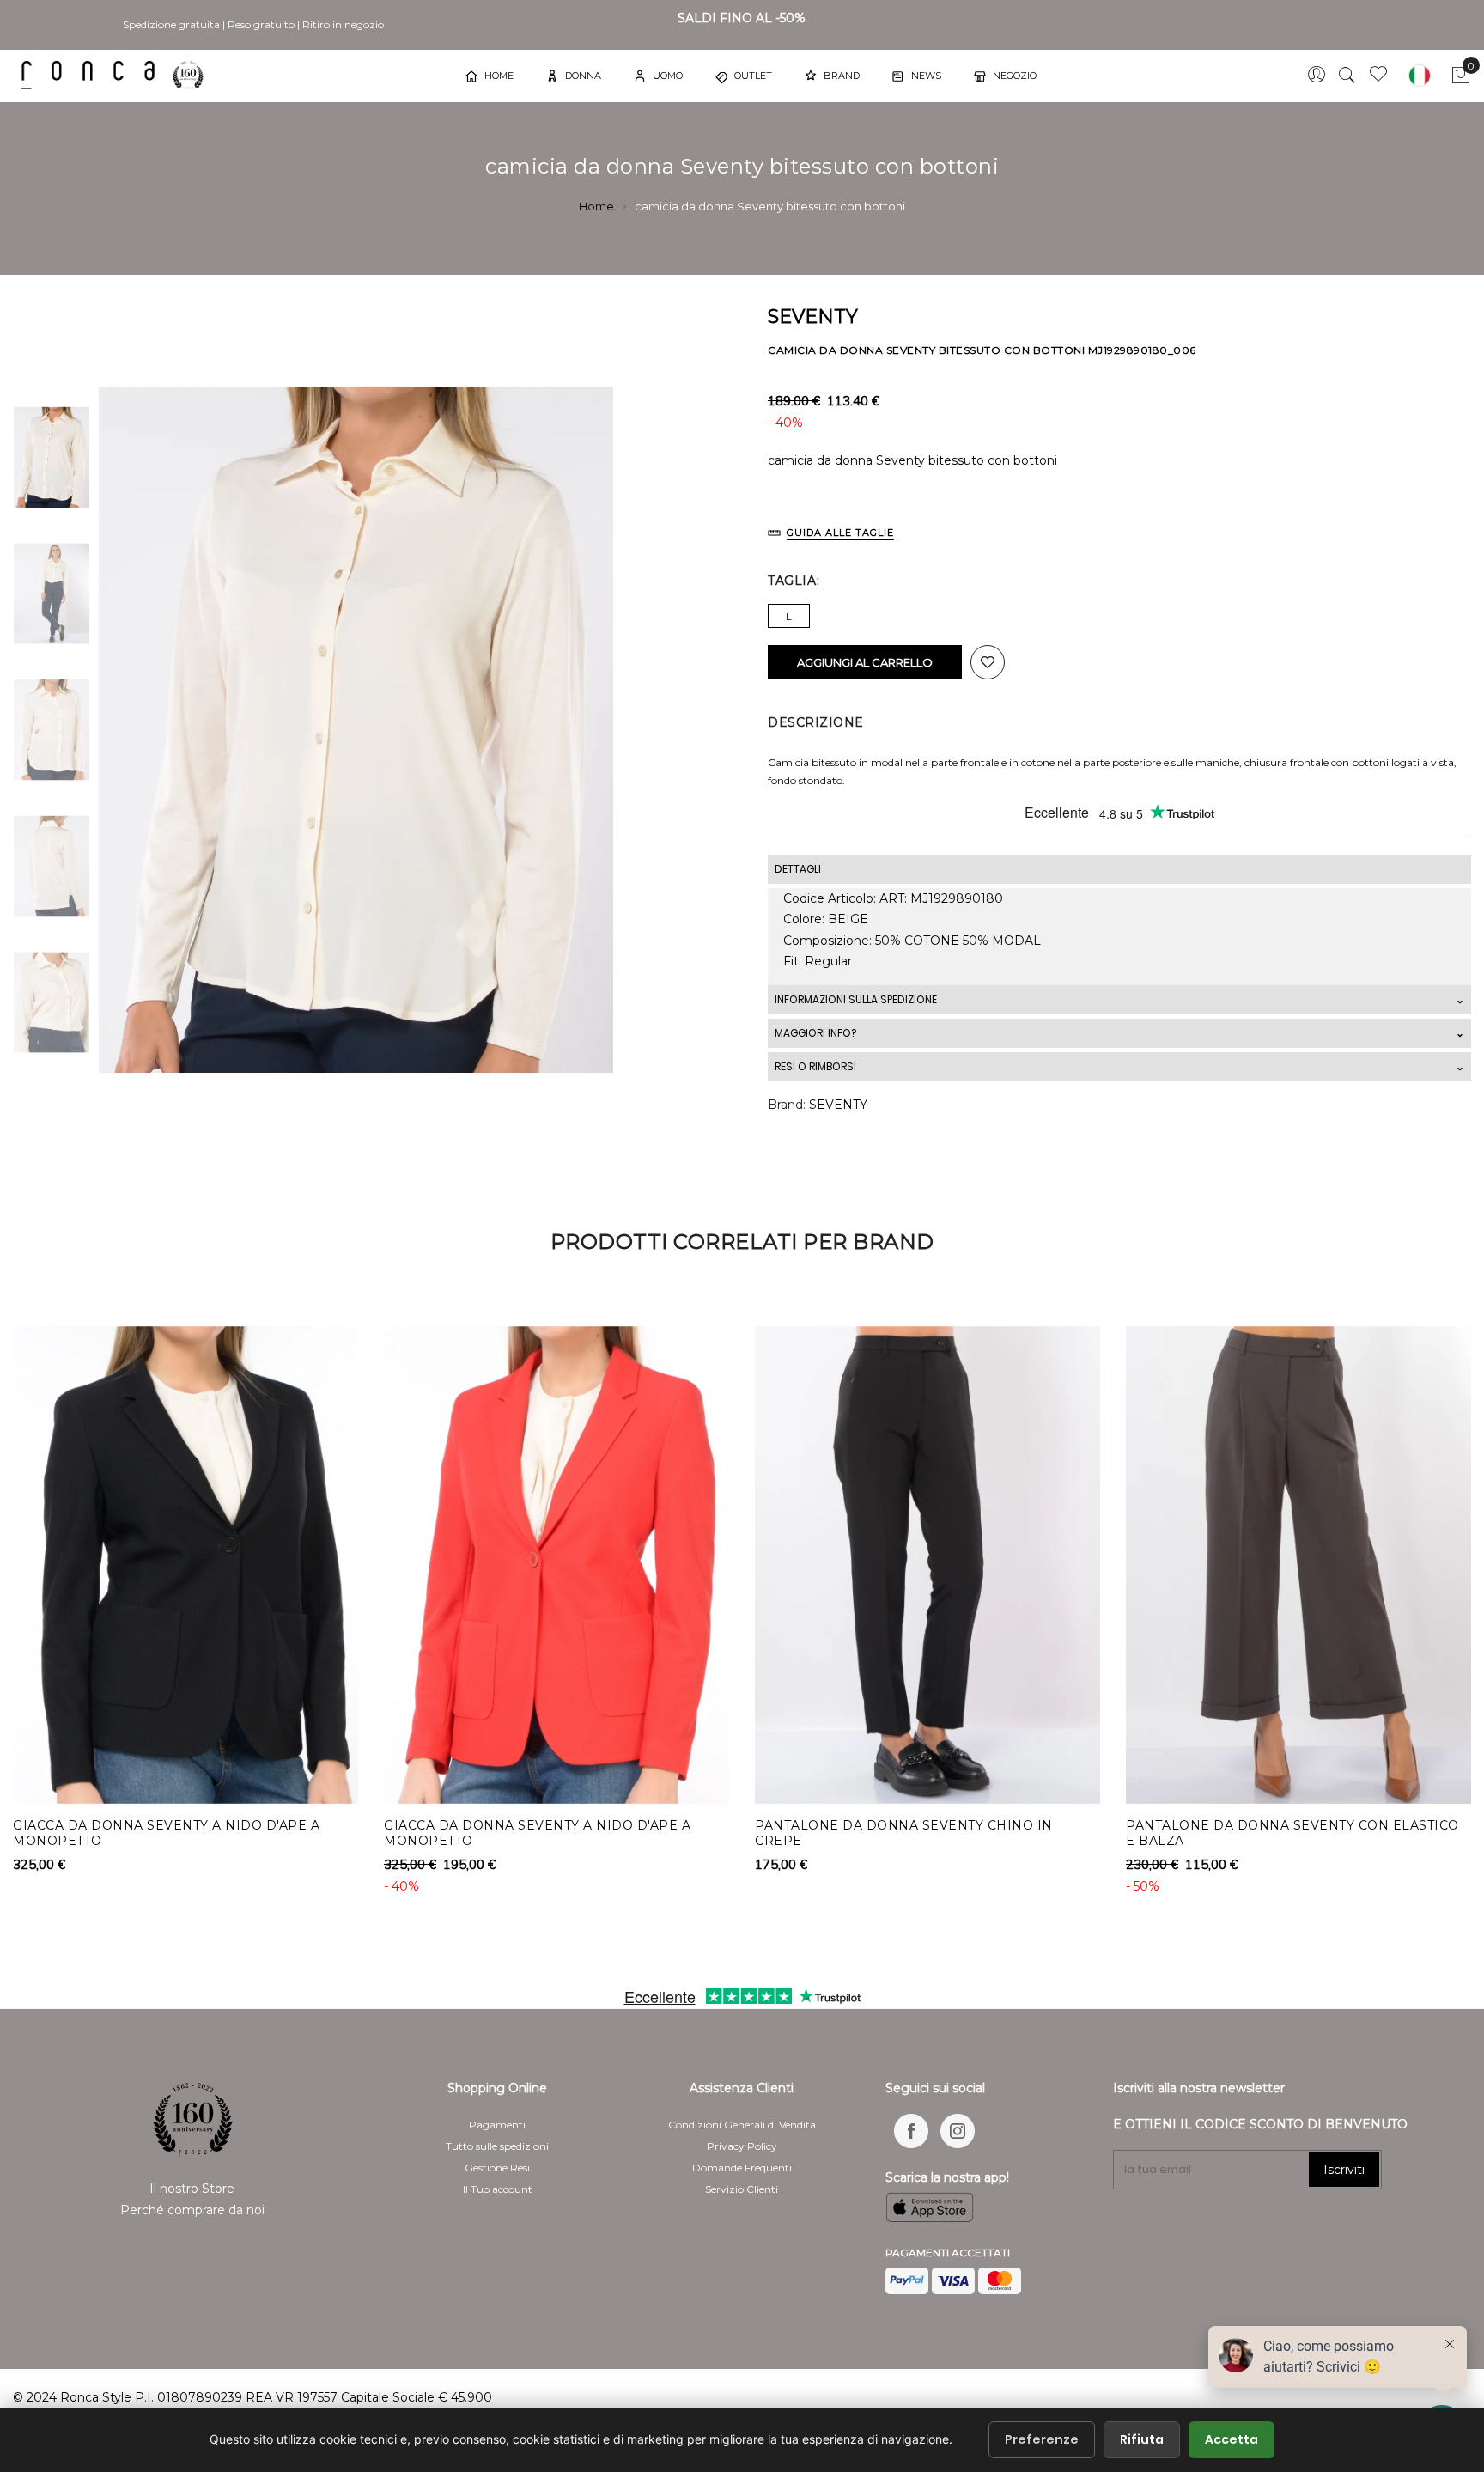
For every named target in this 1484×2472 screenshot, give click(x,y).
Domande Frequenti (742, 2168)
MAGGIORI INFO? (815, 1033)
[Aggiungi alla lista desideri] (988, 662)
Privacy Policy (742, 2146)
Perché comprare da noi (192, 2210)
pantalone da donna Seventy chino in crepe (904, 1833)
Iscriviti (1344, 2170)
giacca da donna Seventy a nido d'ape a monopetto (166, 1833)
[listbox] (1119, 612)
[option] (52, 457)
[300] (116, 75)
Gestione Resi (497, 2168)
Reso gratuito (261, 24)
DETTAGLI (798, 869)
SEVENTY (838, 1105)
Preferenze (1042, 2439)
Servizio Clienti (742, 2189)
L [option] (789, 616)
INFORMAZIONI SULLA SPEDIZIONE (856, 999)
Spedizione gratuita (171, 24)
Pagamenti (497, 2125)
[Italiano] (1420, 76)
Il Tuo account (498, 2189)
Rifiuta (1142, 2439)
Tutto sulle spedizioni (497, 2146)
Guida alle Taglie (840, 533)
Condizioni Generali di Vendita (742, 2125)
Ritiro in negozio (343, 24)
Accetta (1232, 2439)
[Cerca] (1347, 76)
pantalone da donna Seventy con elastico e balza (1292, 1833)
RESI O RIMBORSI (815, 1066)
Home (596, 206)
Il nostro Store (192, 2189)
